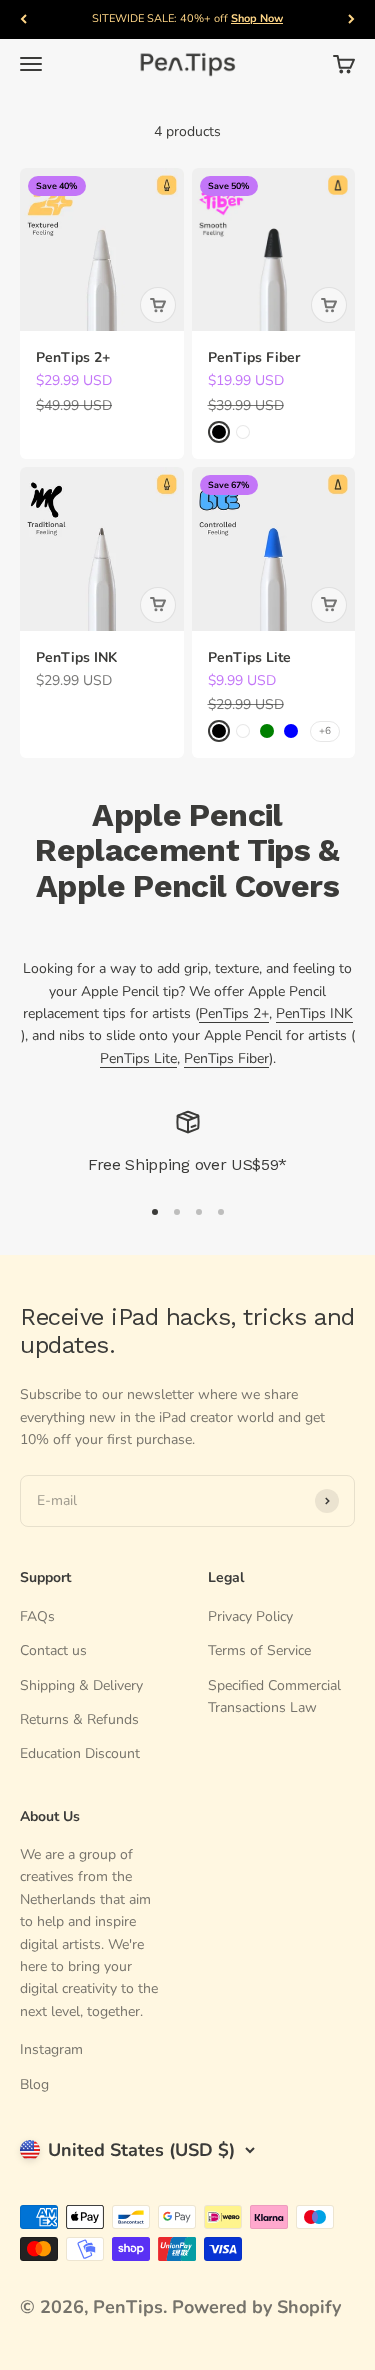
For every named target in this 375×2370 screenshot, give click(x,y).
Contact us (53, 1650)
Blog (34, 2084)
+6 (325, 731)
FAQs (37, 1616)
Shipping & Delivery (81, 1685)
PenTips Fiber (254, 357)
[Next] (351, 19)
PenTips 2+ (73, 357)
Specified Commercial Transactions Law (274, 1696)
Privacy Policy (250, 1616)
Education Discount (80, 1753)
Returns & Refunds (79, 1719)
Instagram (51, 2049)
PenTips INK (76, 657)
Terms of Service (259, 1650)
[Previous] (23, 19)
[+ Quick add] (158, 305)
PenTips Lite (249, 657)
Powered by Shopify (256, 2307)
